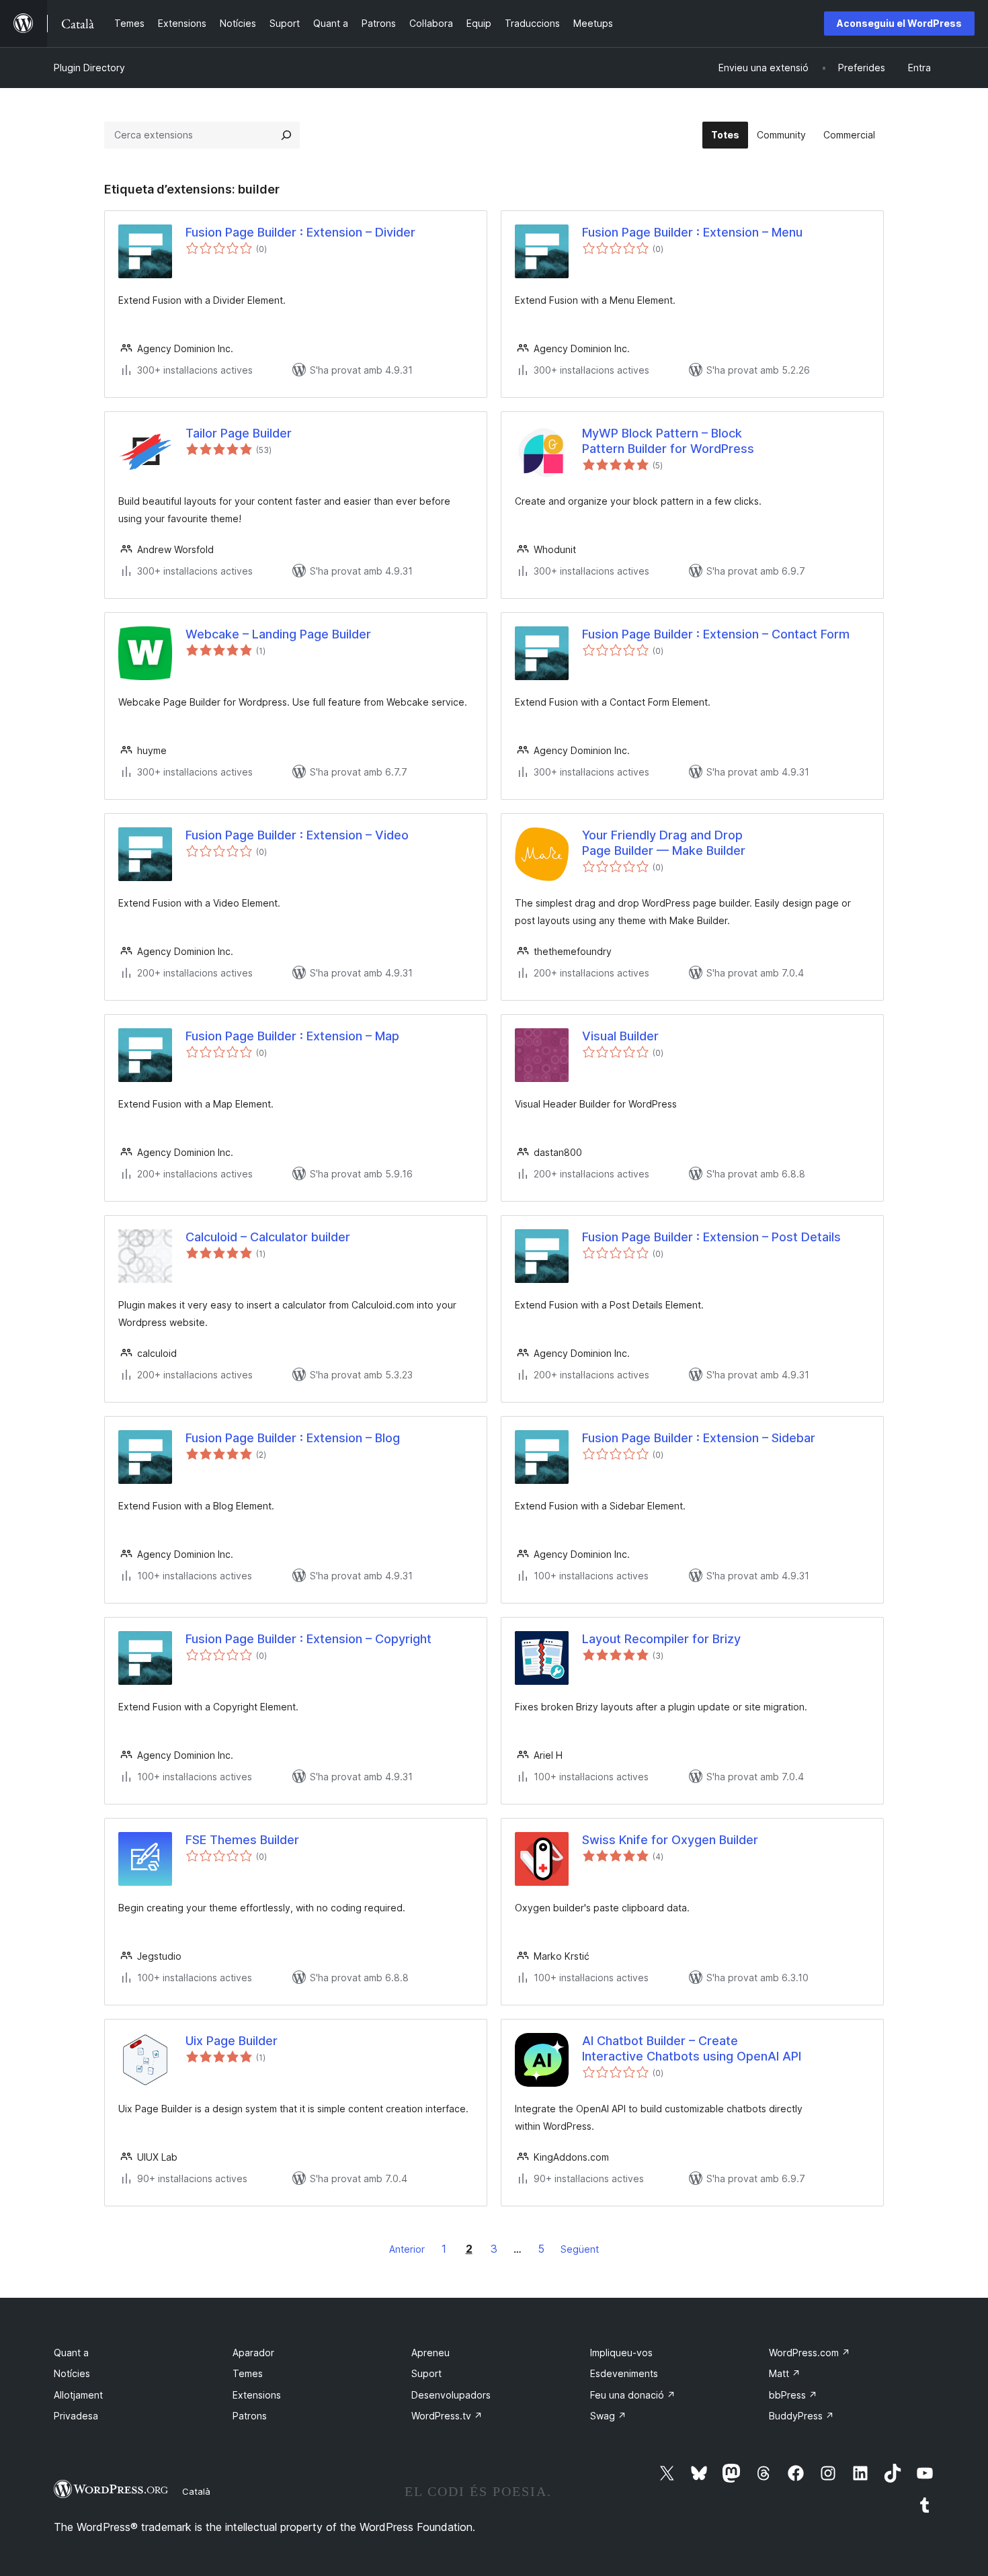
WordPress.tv (447, 2416)
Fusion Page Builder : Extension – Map (292, 1036)
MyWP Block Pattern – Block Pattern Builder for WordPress (668, 441)
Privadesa (76, 2416)
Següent (580, 2249)
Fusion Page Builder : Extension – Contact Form (716, 634)
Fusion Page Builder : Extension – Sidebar (699, 1438)
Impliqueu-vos (621, 2353)
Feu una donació (633, 2395)
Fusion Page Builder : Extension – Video (297, 835)
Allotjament (78, 2395)
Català (196, 2491)
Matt (785, 2373)
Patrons (250, 2416)
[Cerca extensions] (286, 135)
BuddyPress (801, 2416)
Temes (248, 2373)
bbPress (793, 2395)
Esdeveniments (624, 2373)
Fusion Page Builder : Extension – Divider (300, 232)
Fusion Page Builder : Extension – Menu (692, 232)
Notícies (72, 2373)
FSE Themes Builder (242, 1840)
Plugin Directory (89, 68)
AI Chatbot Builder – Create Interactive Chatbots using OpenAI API (692, 2048)
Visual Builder (620, 1036)
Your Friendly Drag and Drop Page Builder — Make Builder (664, 843)
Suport (426, 2373)
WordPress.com (810, 2353)
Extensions (257, 2395)
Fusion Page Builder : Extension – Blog (293, 1438)
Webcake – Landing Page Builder (278, 634)
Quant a (71, 2353)
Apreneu (430, 2353)
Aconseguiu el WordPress (899, 23)
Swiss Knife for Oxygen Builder (670, 1840)
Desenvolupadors (451, 2395)
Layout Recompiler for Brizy (661, 1639)
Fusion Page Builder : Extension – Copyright (308, 1639)
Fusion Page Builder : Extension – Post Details (711, 1237)
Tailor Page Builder (239, 433)
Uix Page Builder (232, 2041)
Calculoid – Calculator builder (268, 1237)
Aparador (253, 2353)
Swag (608, 2416)
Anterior (407, 2249)
